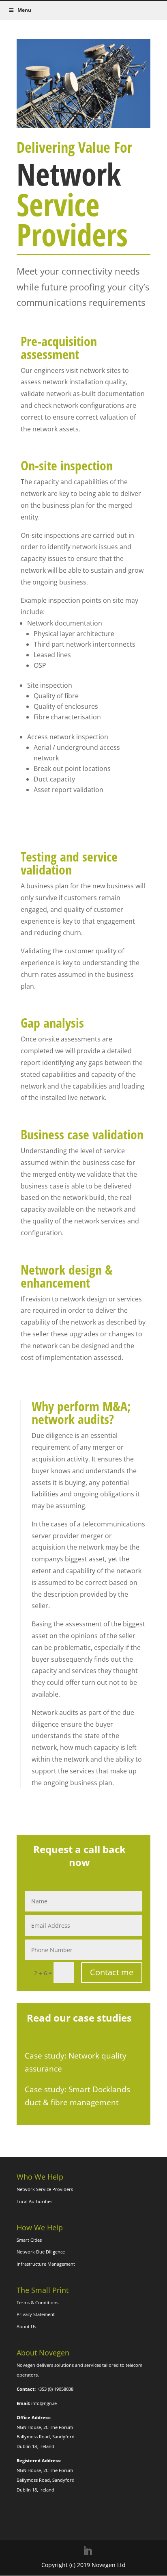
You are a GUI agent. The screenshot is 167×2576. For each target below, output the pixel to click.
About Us (26, 2326)
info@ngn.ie (44, 2403)
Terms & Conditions (37, 2302)
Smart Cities (29, 2240)
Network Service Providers (45, 2189)
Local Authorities (34, 2201)
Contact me (112, 1972)
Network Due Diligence (41, 2252)
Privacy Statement (36, 2314)
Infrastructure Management (46, 2264)
